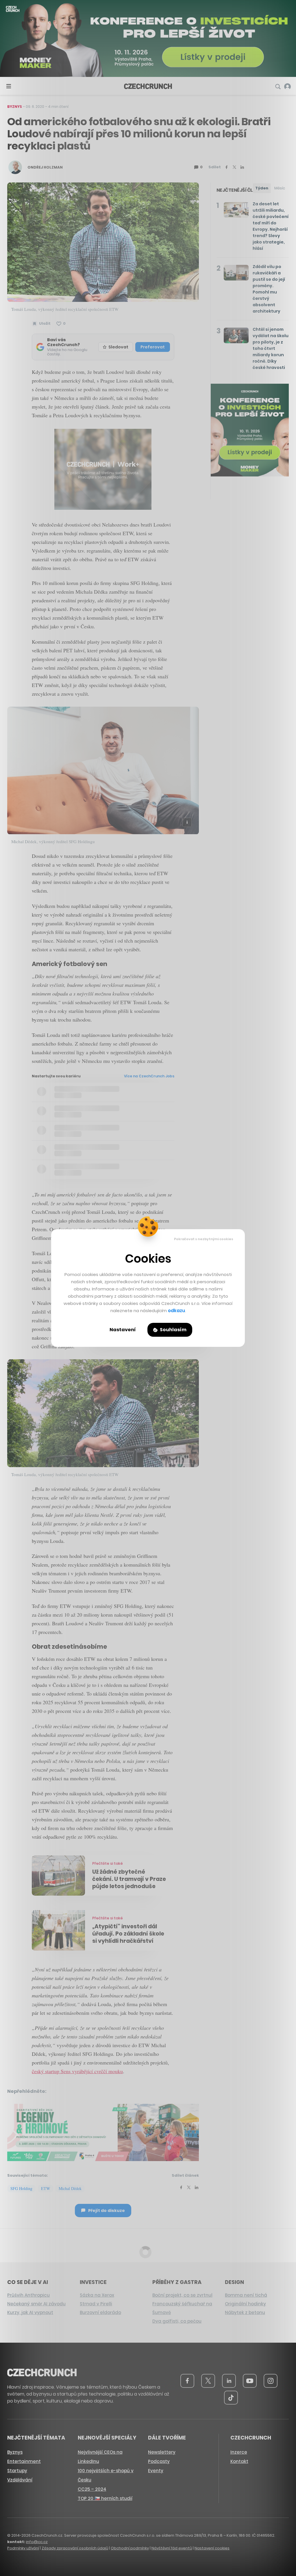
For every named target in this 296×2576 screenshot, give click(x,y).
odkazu (176, 1311)
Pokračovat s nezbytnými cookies (204, 1239)
